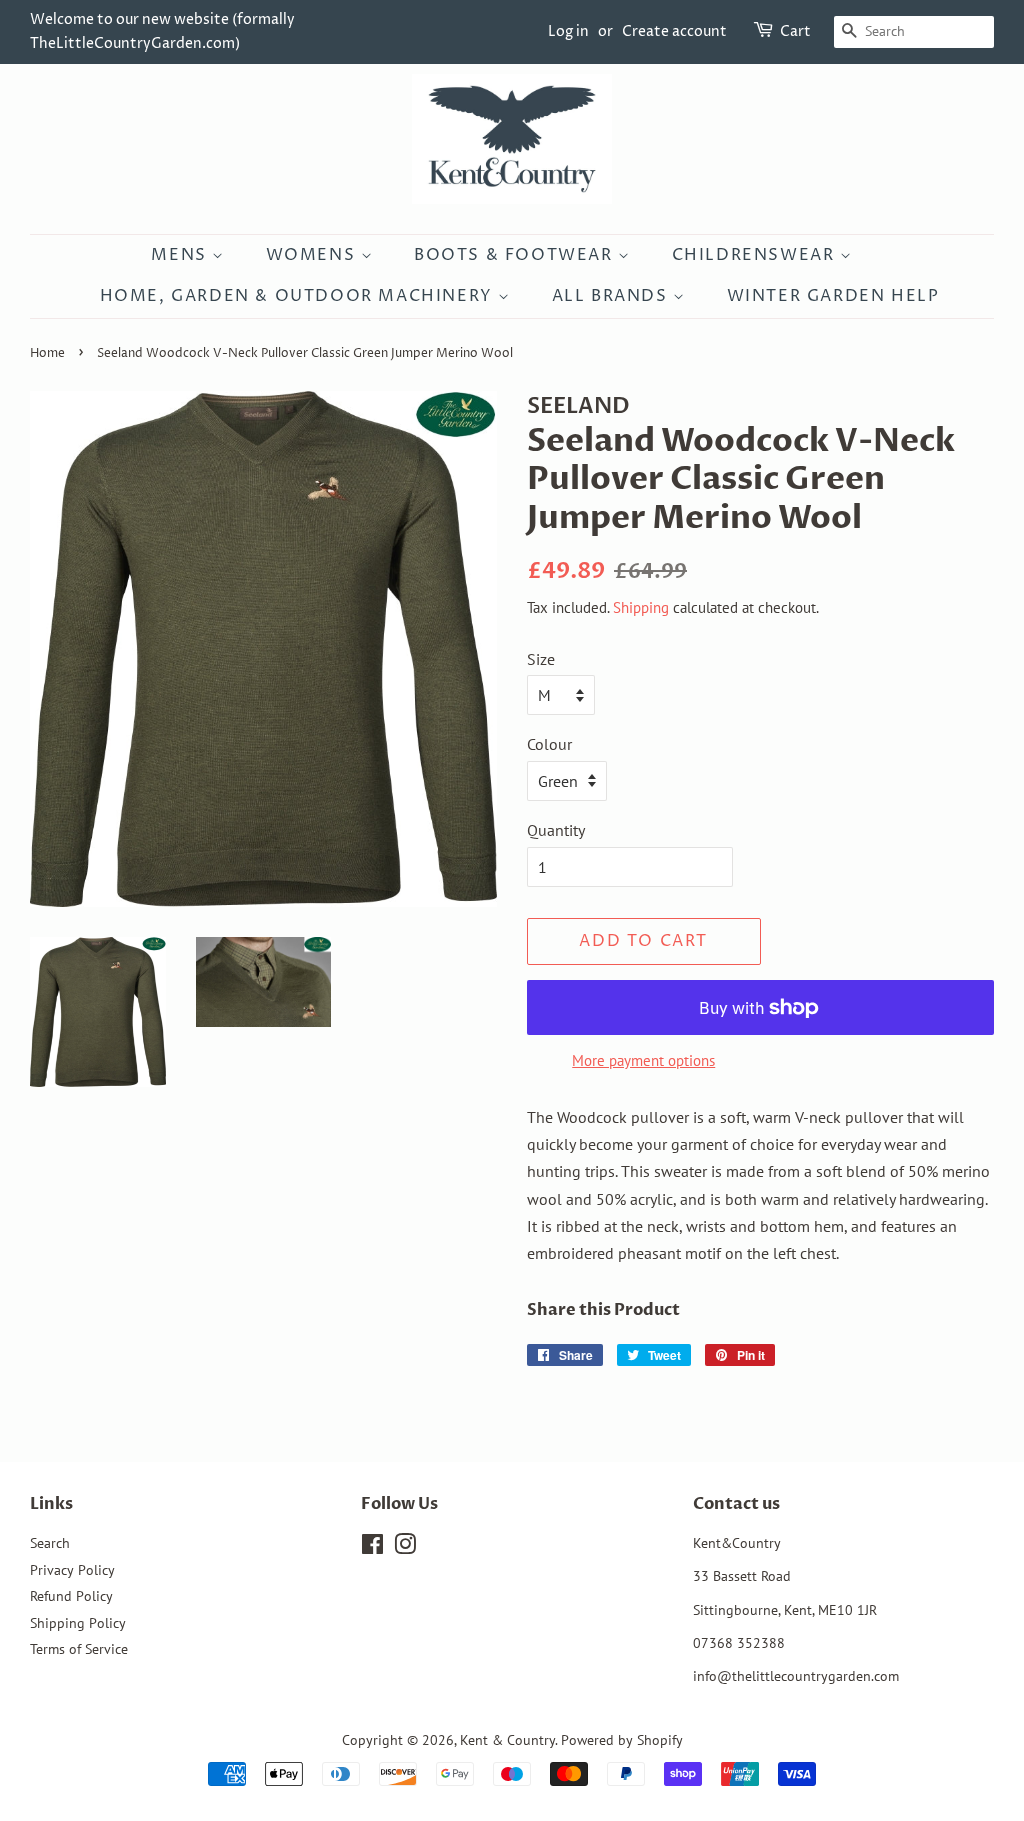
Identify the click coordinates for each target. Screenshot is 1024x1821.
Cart (795, 31)
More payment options (643, 1060)
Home (47, 353)
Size (541, 659)
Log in (568, 31)
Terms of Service (79, 1649)
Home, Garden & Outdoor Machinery (299, 296)
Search (50, 1543)
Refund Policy (71, 1596)
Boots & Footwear (516, 255)
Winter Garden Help (833, 296)
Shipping (641, 607)
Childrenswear (756, 255)
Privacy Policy (72, 1570)
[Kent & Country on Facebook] (372, 1548)
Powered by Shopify (622, 1740)
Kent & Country (507, 1740)
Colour (549, 744)
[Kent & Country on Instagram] (405, 1548)
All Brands (613, 296)
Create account (674, 31)
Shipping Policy (78, 1623)
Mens (181, 255)
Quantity (556, 830)
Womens (313, 255)
